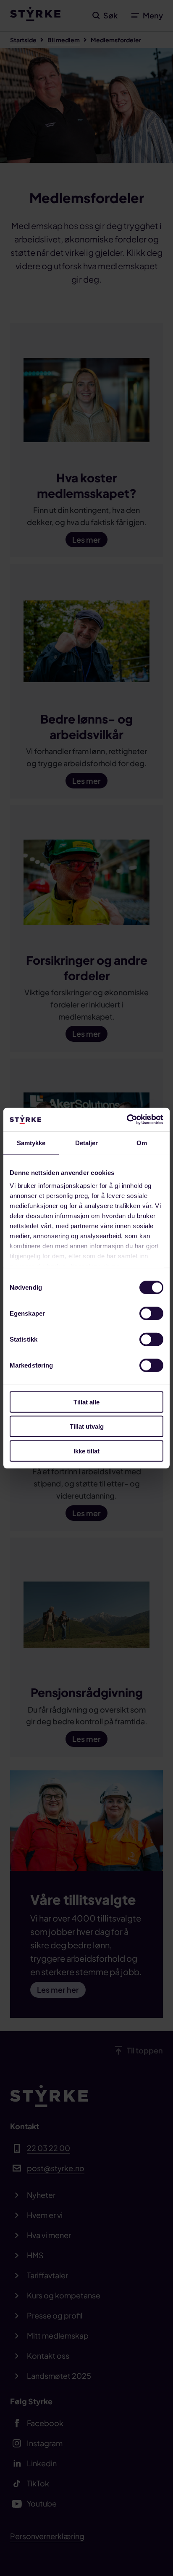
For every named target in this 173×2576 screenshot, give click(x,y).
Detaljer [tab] (87, 1142)
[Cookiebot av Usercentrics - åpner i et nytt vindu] (127, 1120)
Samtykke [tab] (31, 1142)
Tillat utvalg (87, 1426)
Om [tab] (142, 1142)
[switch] (151, 1313)
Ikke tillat (86, 1451)
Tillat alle (86, 1402)
